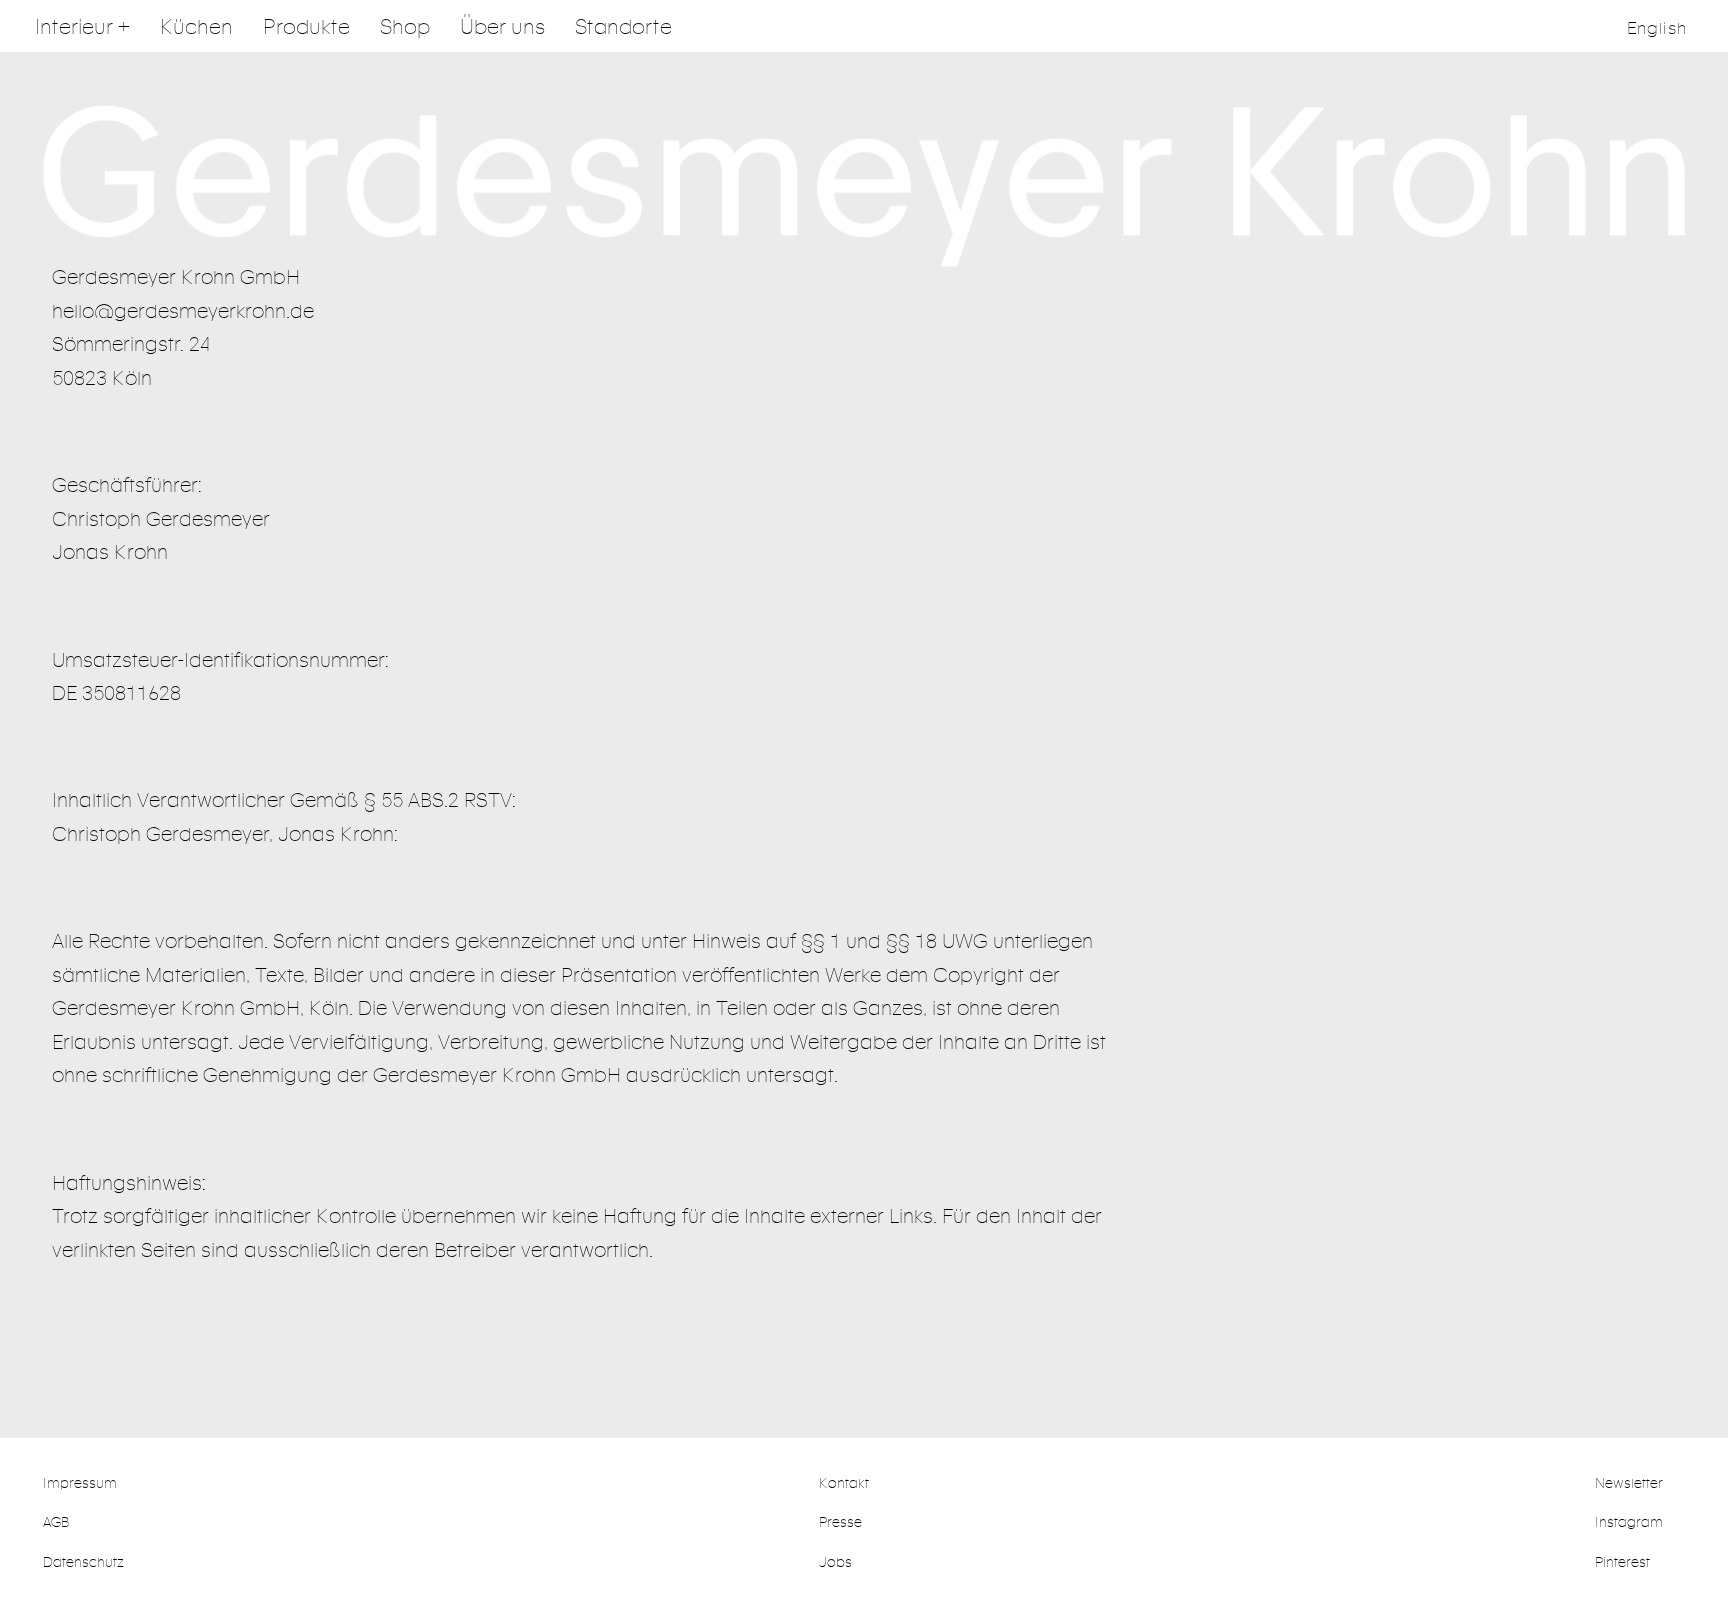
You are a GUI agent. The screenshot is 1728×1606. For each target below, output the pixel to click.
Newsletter (1629, 1482)
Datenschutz (83, 1561)
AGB (56, 1521)
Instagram (1629, 1521)
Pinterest (1622, 1561)
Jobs (835, 1561)
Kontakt (844, 1482)
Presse (840, 1521)
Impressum (80, 1482)
